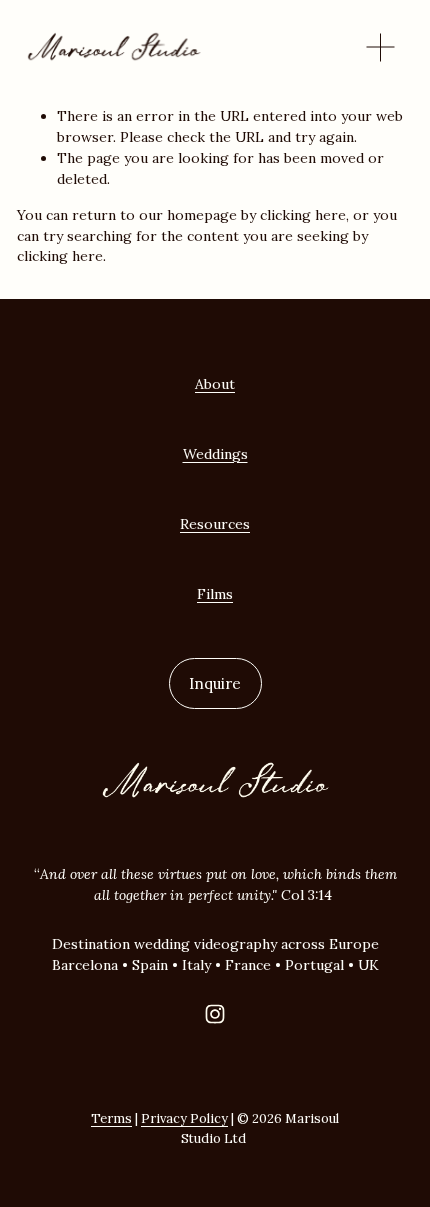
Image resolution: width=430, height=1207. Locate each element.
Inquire (215, 683)
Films (215, 594)
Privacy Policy (184, 1118)
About (215, 384)
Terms (111, 1118)
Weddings (215, 454)
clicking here (303, 215)
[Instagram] (215, 1014)
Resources (215, 524)
